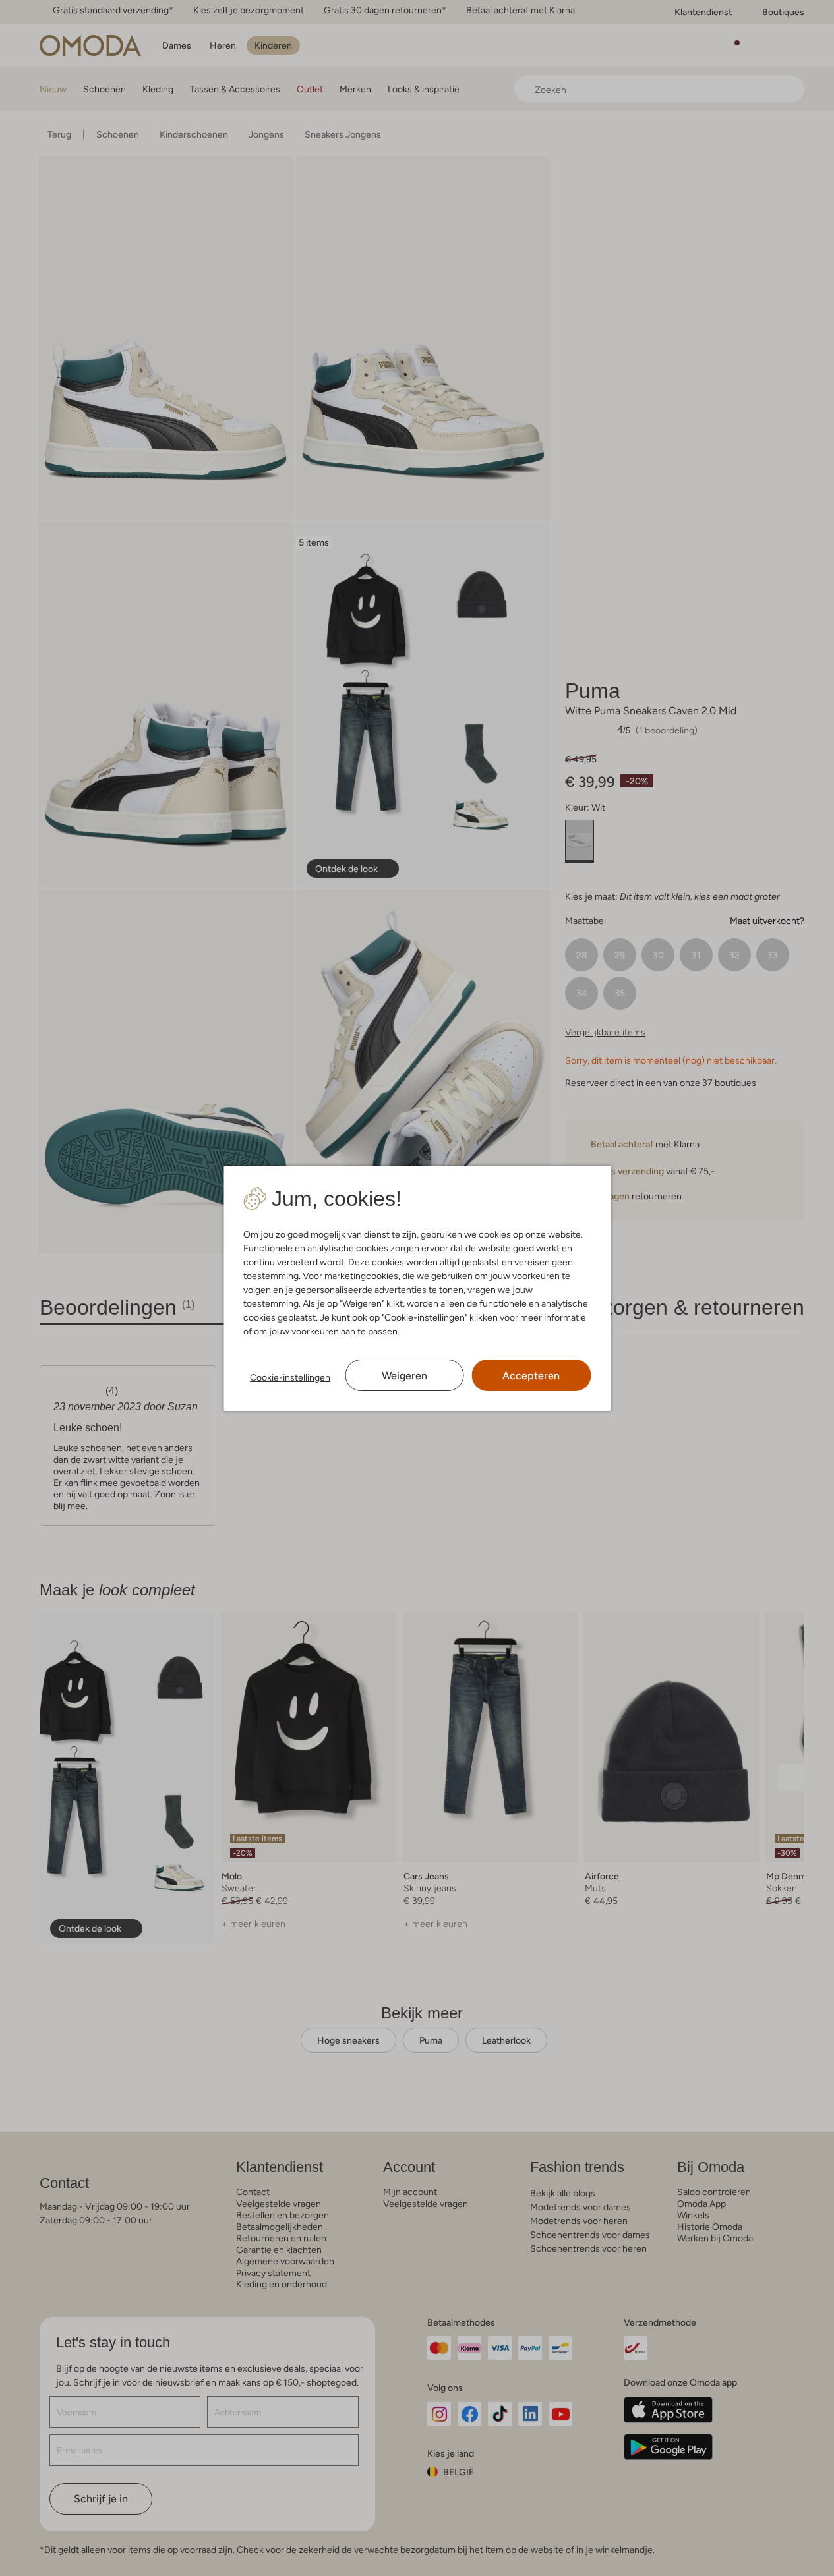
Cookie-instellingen (290, 1377)
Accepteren (531, 1376)
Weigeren (404, 1376)
